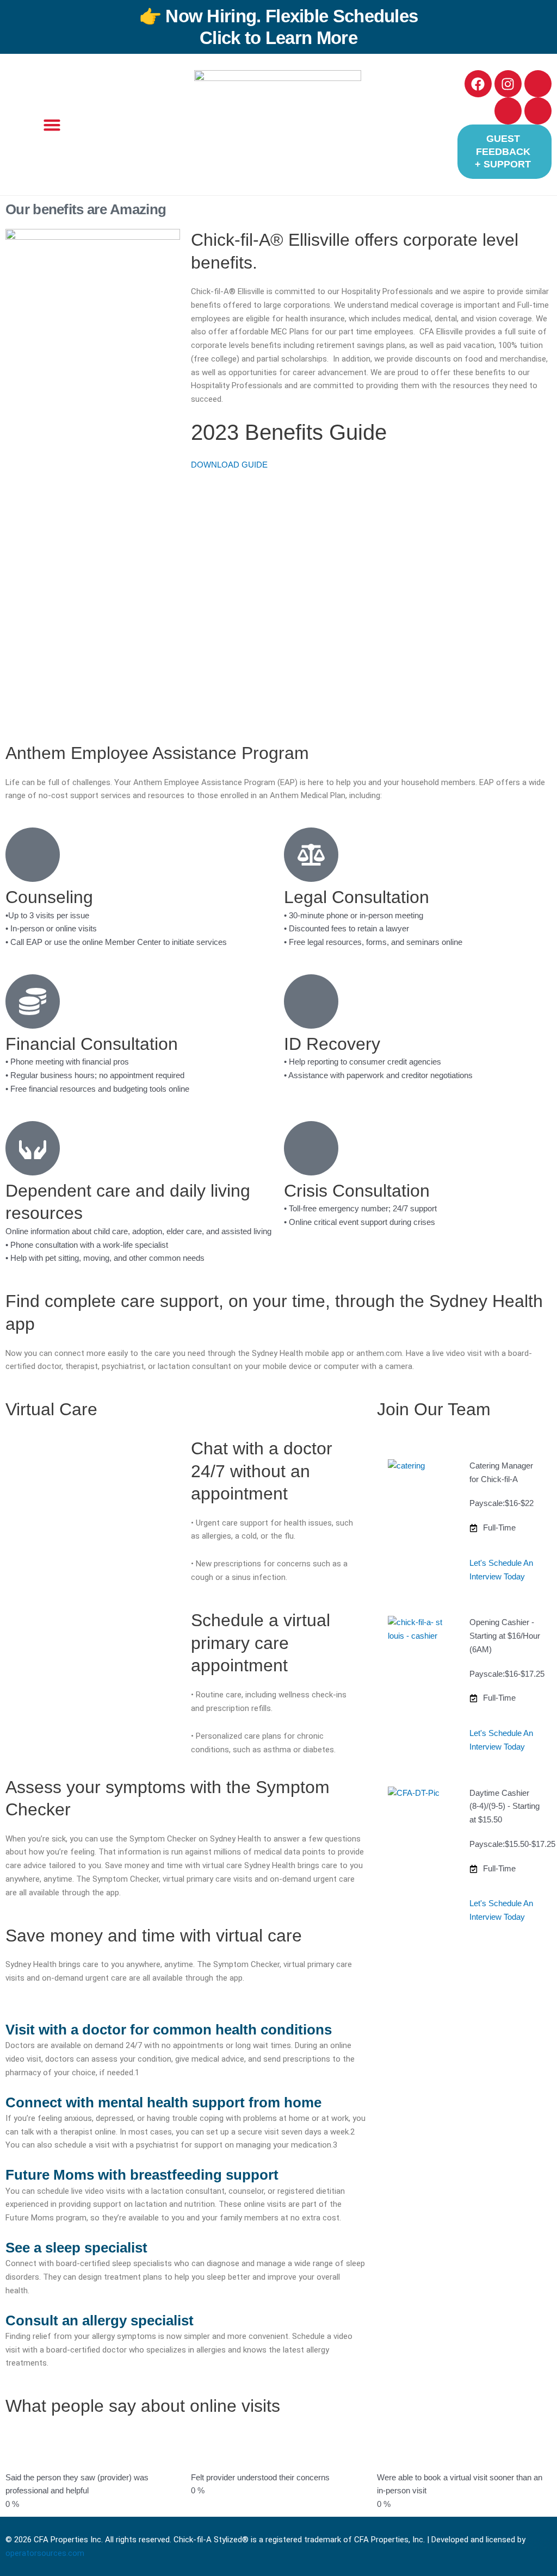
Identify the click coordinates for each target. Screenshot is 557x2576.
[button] (52, 125)
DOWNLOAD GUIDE (229, 465)
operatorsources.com (45, 2553)
